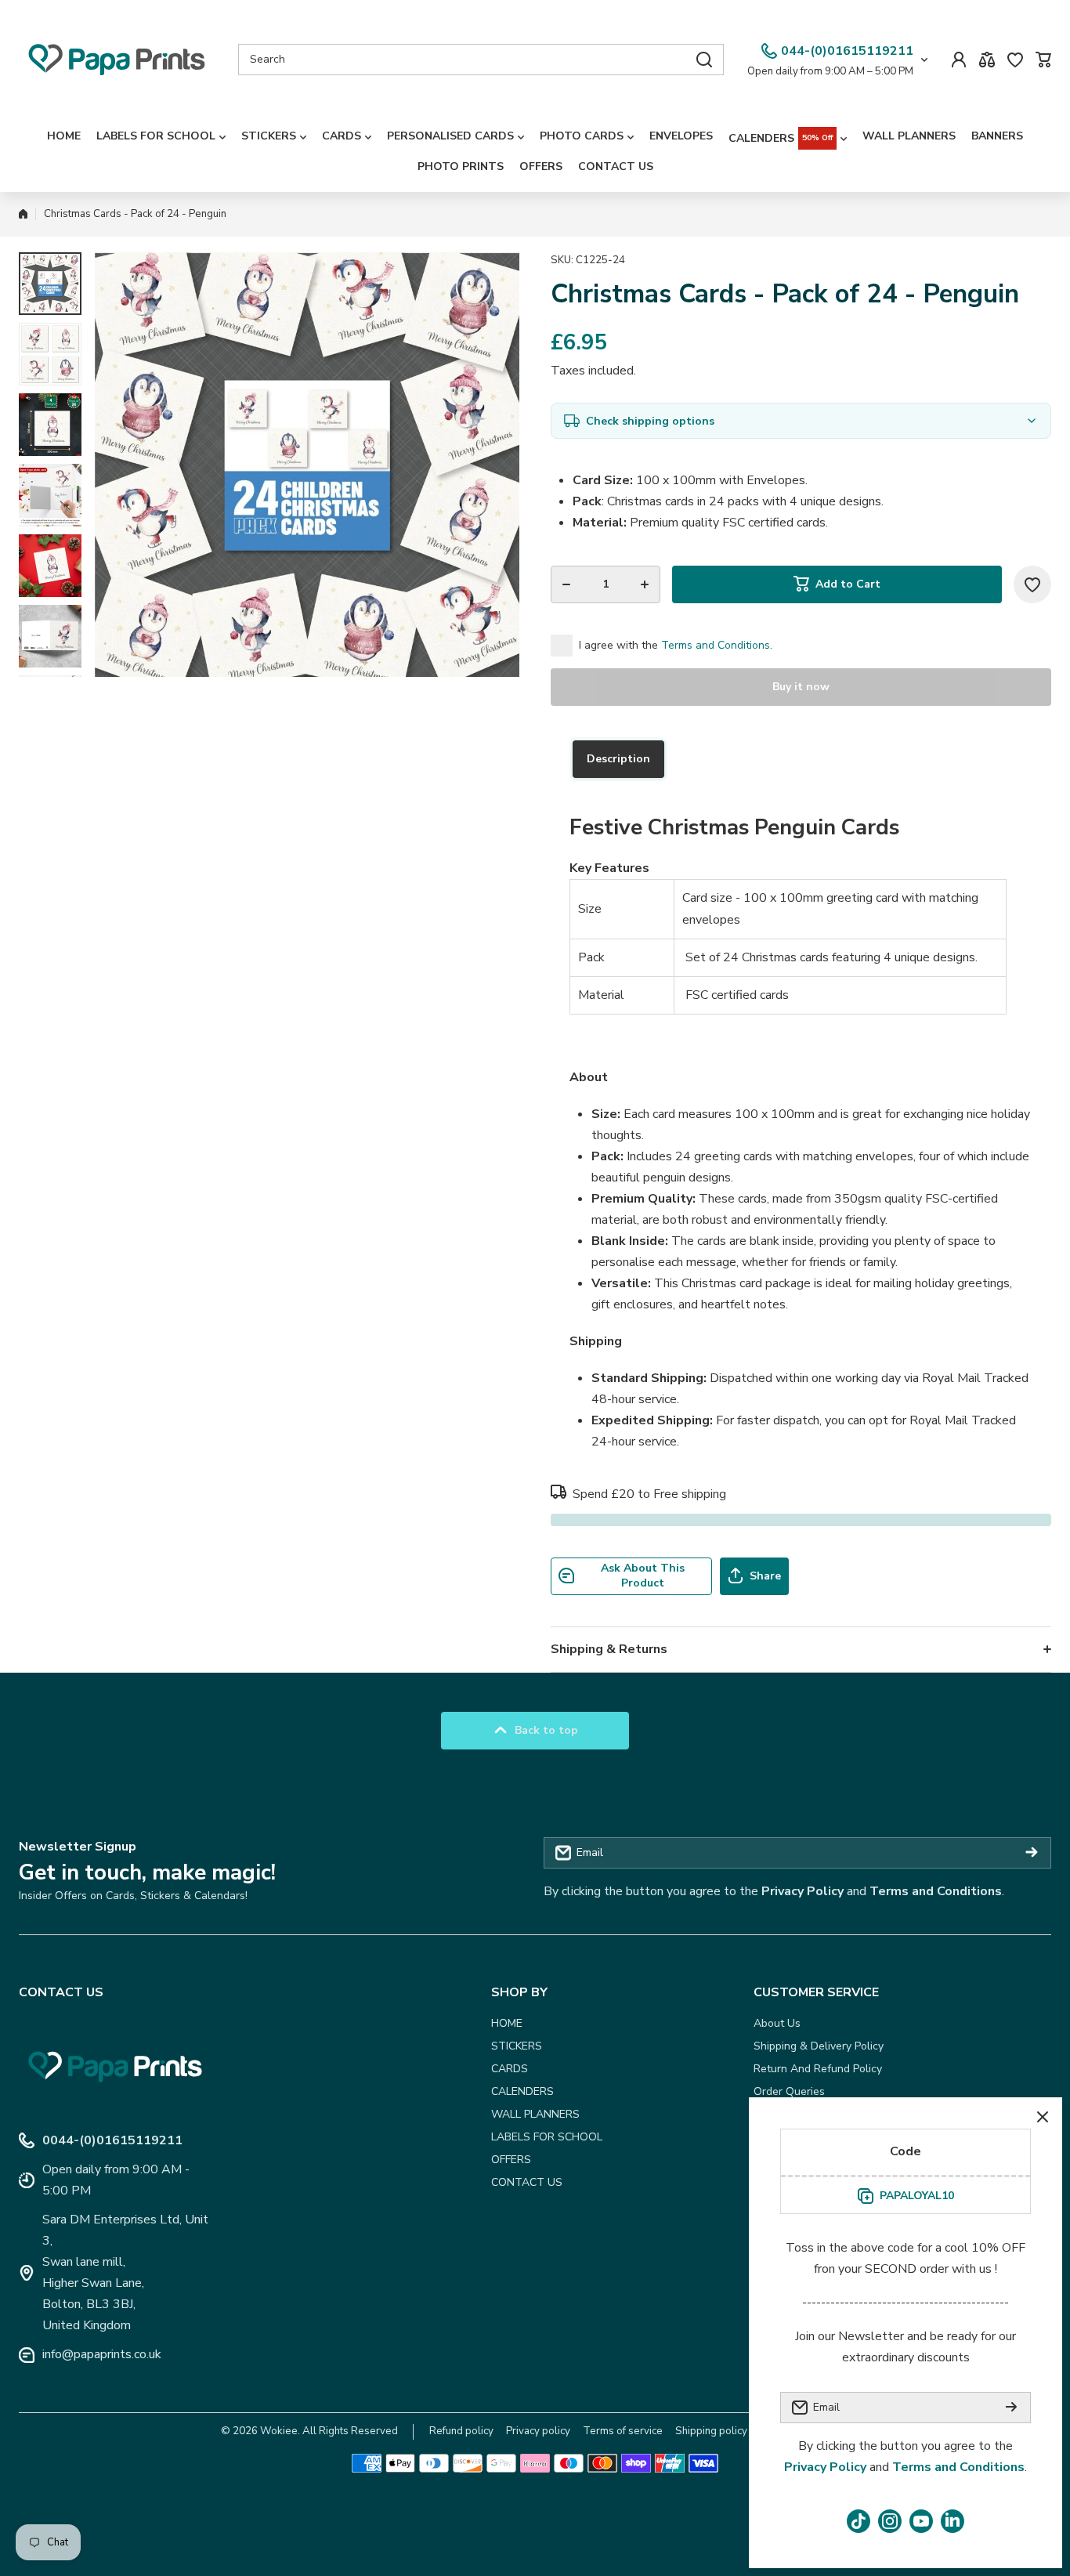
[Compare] (987, 60)
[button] (1043, 60)
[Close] (1043, 2117)
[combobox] (481, 60)
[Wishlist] (1015, 60)
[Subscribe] (1032, 1853)
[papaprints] (117, 60)
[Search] (704, 60)
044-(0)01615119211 (847, 51)
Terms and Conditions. (717, 645)
